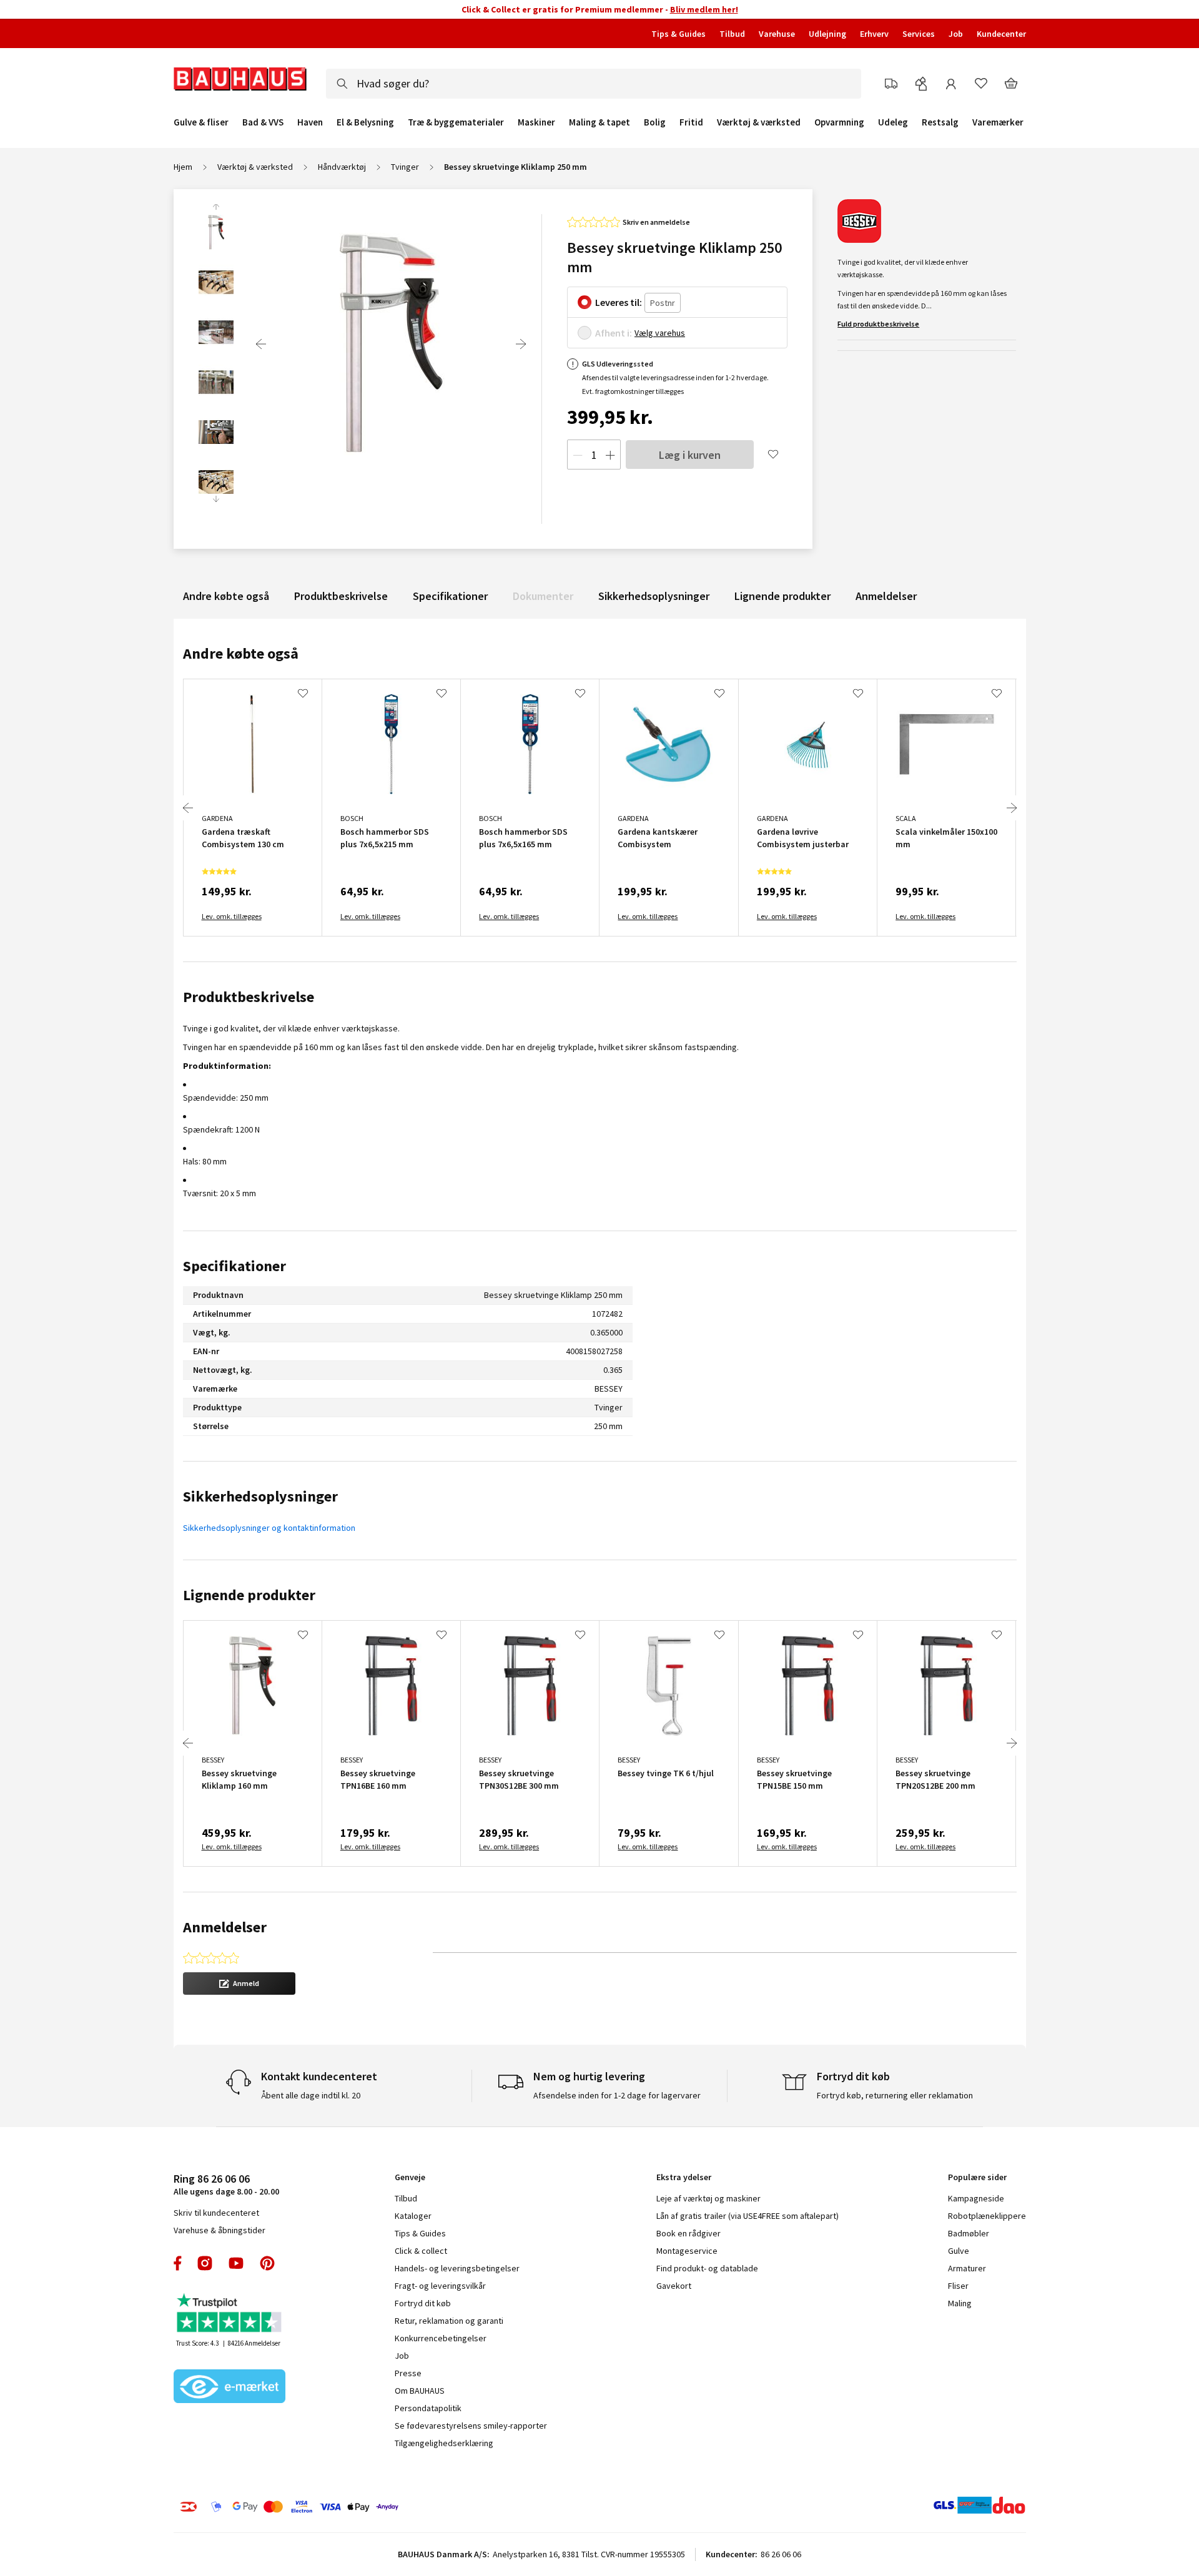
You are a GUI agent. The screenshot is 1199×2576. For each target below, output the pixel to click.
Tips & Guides (678, 34)
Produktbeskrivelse (341, 596)
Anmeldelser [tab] (225, 1927)
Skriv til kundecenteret (216, 2213)
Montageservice (687, 2251)
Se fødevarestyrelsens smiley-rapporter (471, 2426)
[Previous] (261, 344)
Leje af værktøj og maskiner (708, 2198)
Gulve (959, 2251)
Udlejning (827, 34)
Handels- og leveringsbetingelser (457, 2268)
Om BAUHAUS (420, 2391)
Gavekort (674, 2286)
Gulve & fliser (201, 122)
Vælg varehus (660, 333)
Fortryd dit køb (423, 2303)
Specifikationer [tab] (234, 1266)
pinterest (267, 2263)
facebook (178, 2263)
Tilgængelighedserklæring (444, 2443)
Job (956, 34)
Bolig (655, 122)
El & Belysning (365, 122)
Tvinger (405, 167)
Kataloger (413, 2216)
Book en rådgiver (688, 2233)
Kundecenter (1001, 34)
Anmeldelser (886, 596)
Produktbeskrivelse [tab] (249, 997)
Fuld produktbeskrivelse (878, 324)
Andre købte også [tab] (241, 653)
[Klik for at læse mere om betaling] (365, 2507)
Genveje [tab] (410, 2177)
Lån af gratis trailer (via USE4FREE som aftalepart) (748, 2216)
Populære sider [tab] (977, 2177)
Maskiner (536, 122)
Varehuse (777, 34)
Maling (960, 2303)
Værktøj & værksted (759, 122)
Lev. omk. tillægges (232, 916)
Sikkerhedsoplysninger (654, 596)
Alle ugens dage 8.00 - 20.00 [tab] (226, 2184)
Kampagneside (976, 2198)
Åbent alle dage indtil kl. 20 (311, 2095)
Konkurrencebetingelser (441, 2338)
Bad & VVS (263, 122)
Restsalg (940, 122)
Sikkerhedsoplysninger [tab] (260, 1496)
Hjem (183, 167)
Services (919, 34)
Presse (408, 2373)
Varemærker (998, 122)
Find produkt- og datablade (707, 2268)
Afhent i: (614, 333)
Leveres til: (619, 302)
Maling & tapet (599, 122)
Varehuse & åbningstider (220, 2230)
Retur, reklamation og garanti (449, 2321)
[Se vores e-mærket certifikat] (230, 2387)
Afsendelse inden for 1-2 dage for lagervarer (617, 2095)
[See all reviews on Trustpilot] (230, 2314)
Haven (310, 122)
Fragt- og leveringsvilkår (440, 2286)
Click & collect (421, 2251)
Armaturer (967, 2268)
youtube (236, 2263)
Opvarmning (839, 122)
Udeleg (893, 122)
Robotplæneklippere (987, 2216)
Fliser (958, 2286)
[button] (239, 1984)
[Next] (521, 344)
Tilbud (732, 34)
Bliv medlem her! (704, 9)
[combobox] (594, 84)
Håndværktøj (342, 167)
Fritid (691, 122)
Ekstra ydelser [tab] (684, 2177)
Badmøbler (969, 2233)
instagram (205, 2263)
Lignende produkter (782, 596)
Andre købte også (226, 596)
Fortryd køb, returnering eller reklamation (895, 2095)
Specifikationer (450, 596)
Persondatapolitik (428, 2408)
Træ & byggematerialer (456, 122)
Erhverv (874, 34)
